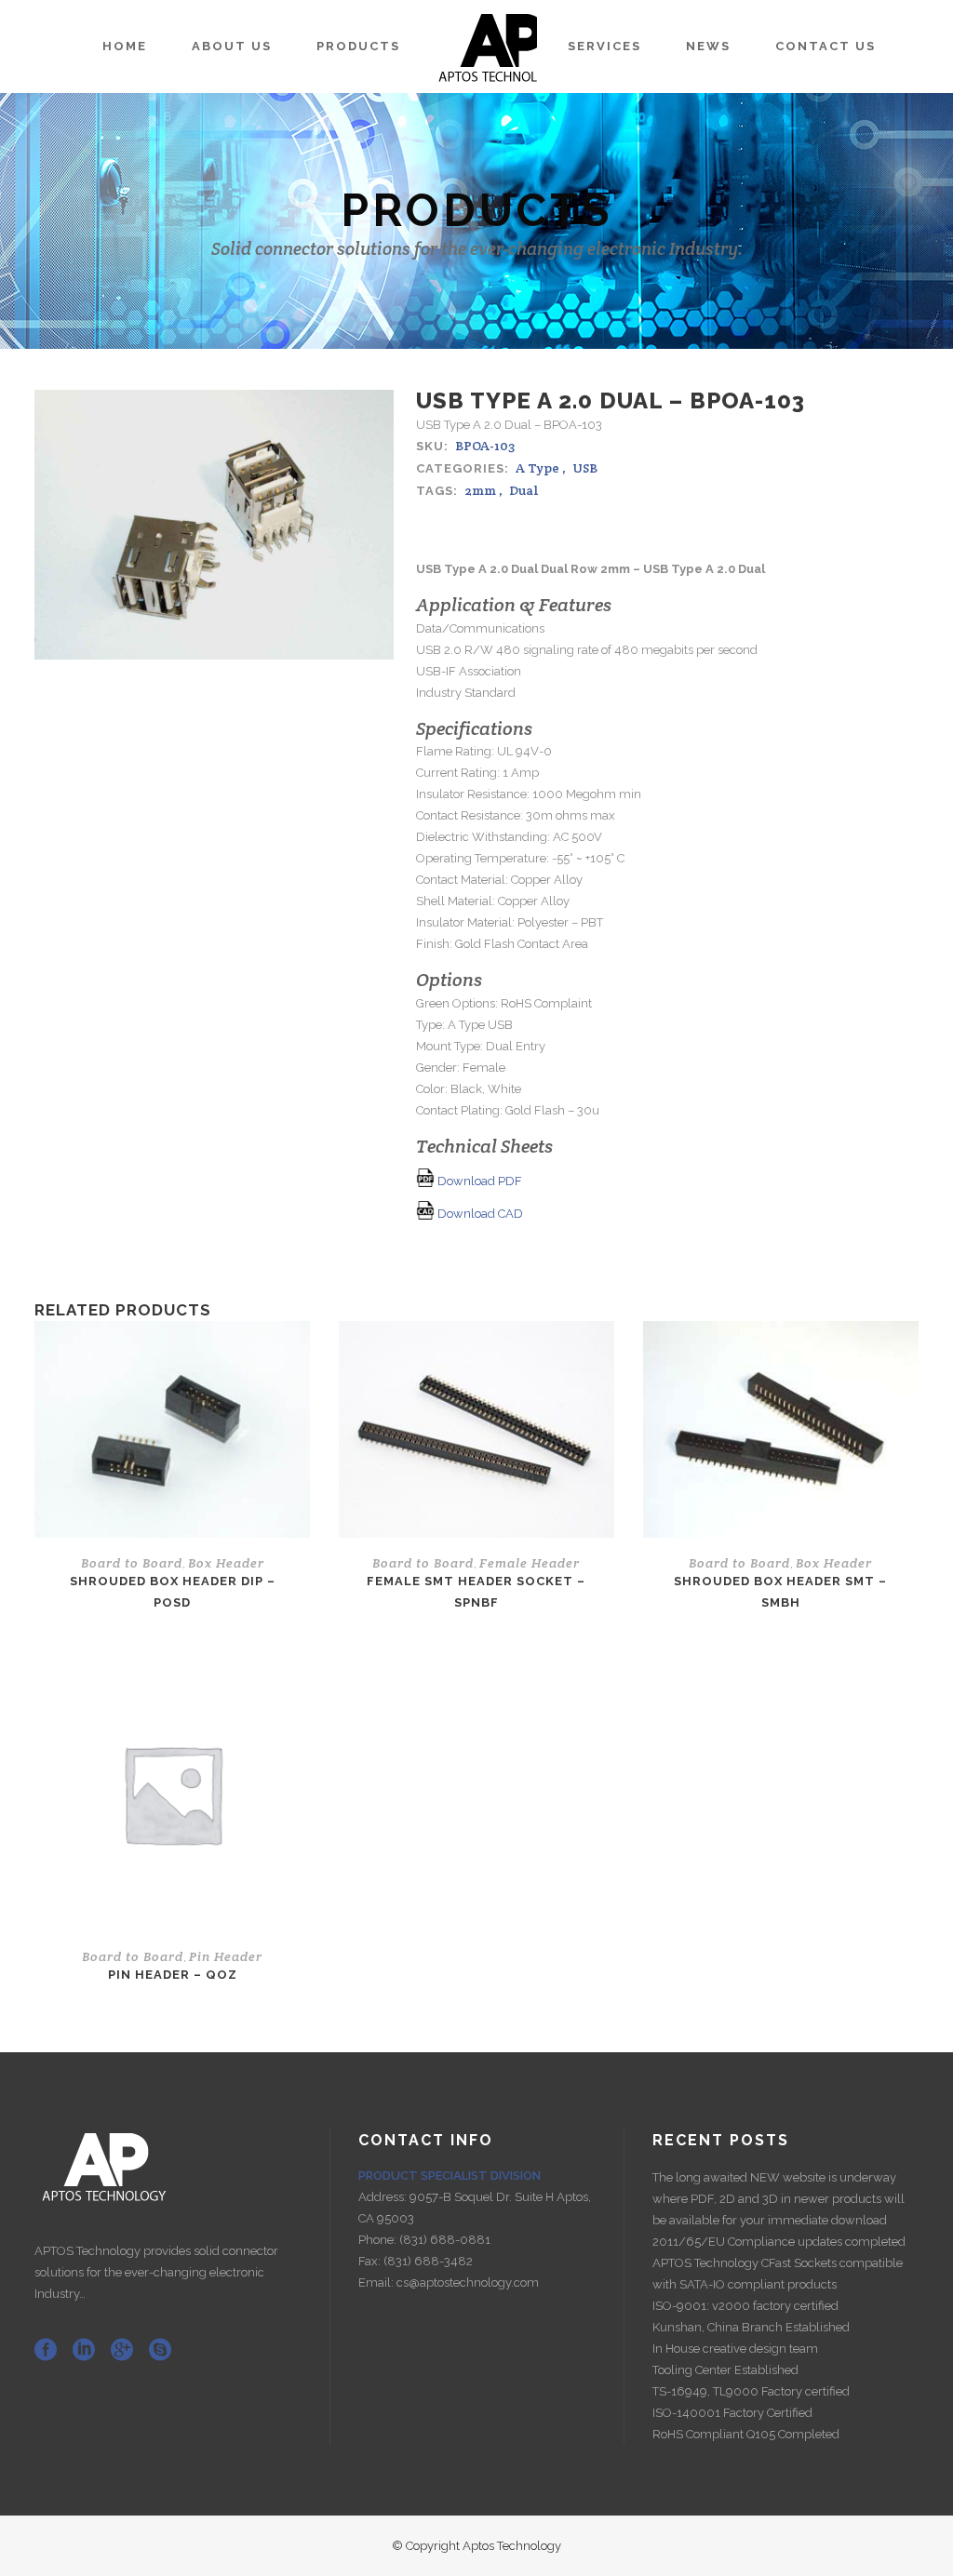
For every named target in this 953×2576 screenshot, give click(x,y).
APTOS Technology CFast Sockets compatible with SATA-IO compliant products (778, 2274)
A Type (537, 468)
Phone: (379, 2240)
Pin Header (226, 1956)
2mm (480, 490)
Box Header (226, 1563)
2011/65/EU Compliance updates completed (779, 2242)
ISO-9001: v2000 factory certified (745, 2306)
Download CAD (479, 1214)
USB (585, 468)
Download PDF (478, 1181)
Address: (384, 2197)
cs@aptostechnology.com (468, 2282)
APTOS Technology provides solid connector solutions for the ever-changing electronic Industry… (156, 2272)
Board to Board (132, 1563)
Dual (524, 490)
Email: (377, 2282)
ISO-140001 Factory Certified (732, 2413)
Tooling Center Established (725, 2370)
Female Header (530, 1563)
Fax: (371, 2261)
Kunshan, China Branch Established (751, 2327)
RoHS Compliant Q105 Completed (746, 2434)
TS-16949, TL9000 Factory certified (751, 2391)
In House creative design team (735, 2349)
